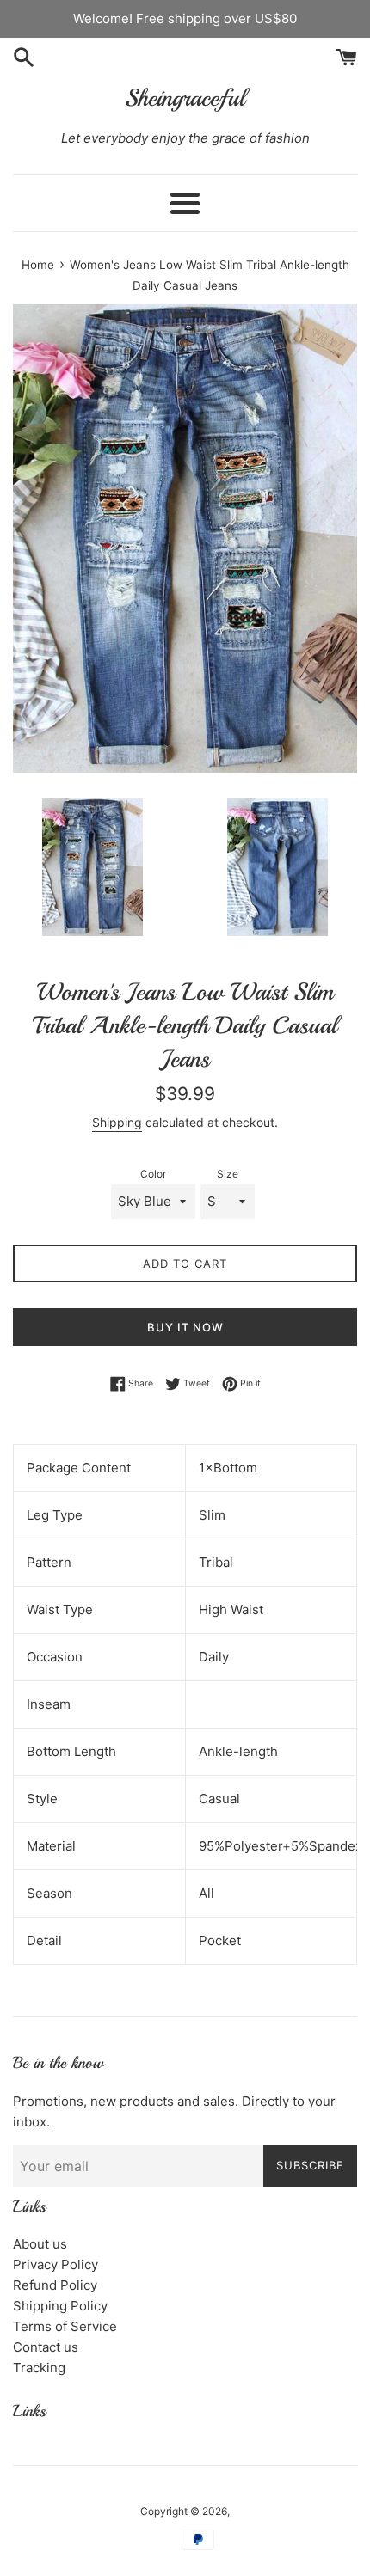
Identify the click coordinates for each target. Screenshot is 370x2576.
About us (40, 2244)
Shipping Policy (60, 2306)
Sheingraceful (185, 98)
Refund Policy (55, 2285)
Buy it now (185, 1327)
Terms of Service (65, 2326)
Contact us (46, 2347)
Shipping (117, 1122)
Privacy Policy (55, 2264)
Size (228, 1174)
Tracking (39, 2368)
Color (153, 1174)
